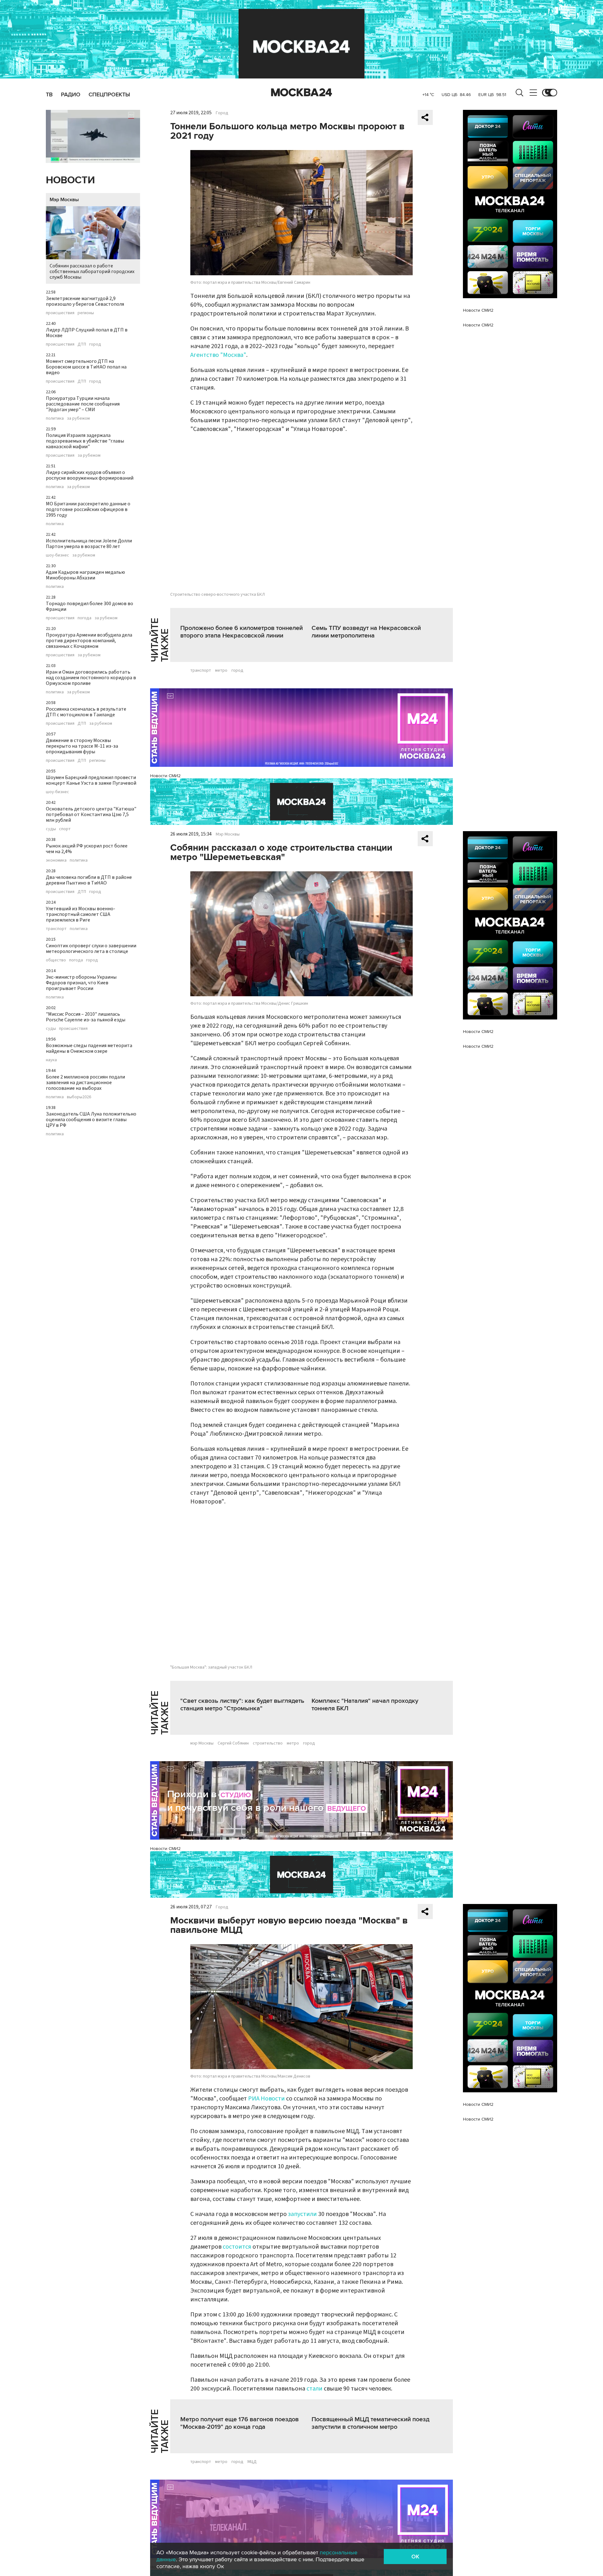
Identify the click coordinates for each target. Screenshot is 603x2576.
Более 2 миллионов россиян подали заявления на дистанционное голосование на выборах (85, 1083)
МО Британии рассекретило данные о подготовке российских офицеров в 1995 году (88, 509)
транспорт (56, 929)
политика (55, 418)
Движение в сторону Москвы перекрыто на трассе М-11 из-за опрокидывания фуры (82, 746)
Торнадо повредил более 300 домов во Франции (90, 606)
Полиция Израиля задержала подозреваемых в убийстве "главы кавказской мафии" (85, 441)
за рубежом (78, 418)
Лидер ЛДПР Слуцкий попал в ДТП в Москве (87, 333)
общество (56, 960)
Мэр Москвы (64, 200)
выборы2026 (79, 1097)
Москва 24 (301, 93)
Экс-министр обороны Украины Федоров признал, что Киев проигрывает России (81, 983)
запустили (302, 2214)
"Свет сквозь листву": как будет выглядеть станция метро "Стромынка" (242, 1705)
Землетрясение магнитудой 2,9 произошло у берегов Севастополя (85, 301)
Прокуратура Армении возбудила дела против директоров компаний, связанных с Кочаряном (89, 641)
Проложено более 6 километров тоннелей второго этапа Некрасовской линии (242, 632)
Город (222, 113)
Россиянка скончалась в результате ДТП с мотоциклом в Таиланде (86, 712)
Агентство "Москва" (218, 355)
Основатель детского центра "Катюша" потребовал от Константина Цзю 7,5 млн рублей (91, 815)
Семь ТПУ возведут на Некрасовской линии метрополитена (366, 632)
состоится (237, 2247)
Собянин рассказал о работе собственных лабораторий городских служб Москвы (92, 272)
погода (84, 618)
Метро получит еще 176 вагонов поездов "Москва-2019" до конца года (239, 2423)
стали (315, 2389)
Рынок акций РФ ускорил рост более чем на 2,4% (87, 849)
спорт (65, 829)
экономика (56, 860)
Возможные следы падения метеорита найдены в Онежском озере (89, 1048)
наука (51, 1060)
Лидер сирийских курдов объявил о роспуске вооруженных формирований (90, 475)
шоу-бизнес (57, 555)
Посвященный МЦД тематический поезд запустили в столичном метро (370, 2423)
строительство (268, 1743)
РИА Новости (266, 2099)
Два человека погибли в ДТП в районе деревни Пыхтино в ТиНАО (89, 880)
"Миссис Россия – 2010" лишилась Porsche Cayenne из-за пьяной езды (86, 1017)
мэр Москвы (202, 1743)
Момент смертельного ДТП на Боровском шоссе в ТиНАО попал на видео (86, 367)
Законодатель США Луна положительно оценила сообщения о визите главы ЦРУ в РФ (91, 1120)
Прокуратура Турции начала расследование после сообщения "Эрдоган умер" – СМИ (83, 404)
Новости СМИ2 (165, 776)
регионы (86, 313)
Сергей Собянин (233, 1743)
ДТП (82, 344)
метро (221, 670)
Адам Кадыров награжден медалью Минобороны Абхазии (85, 575)
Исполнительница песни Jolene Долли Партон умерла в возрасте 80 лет (89, 544)
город (95, 344)
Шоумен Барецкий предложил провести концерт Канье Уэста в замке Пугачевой (91, 780)
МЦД (252, 2462)
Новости (70, 180)
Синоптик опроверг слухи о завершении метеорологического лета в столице (91, 949)
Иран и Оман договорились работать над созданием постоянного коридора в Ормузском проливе (91, 678)
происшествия (60, 313)
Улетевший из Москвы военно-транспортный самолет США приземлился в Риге (81, 914)
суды (51, 829)
